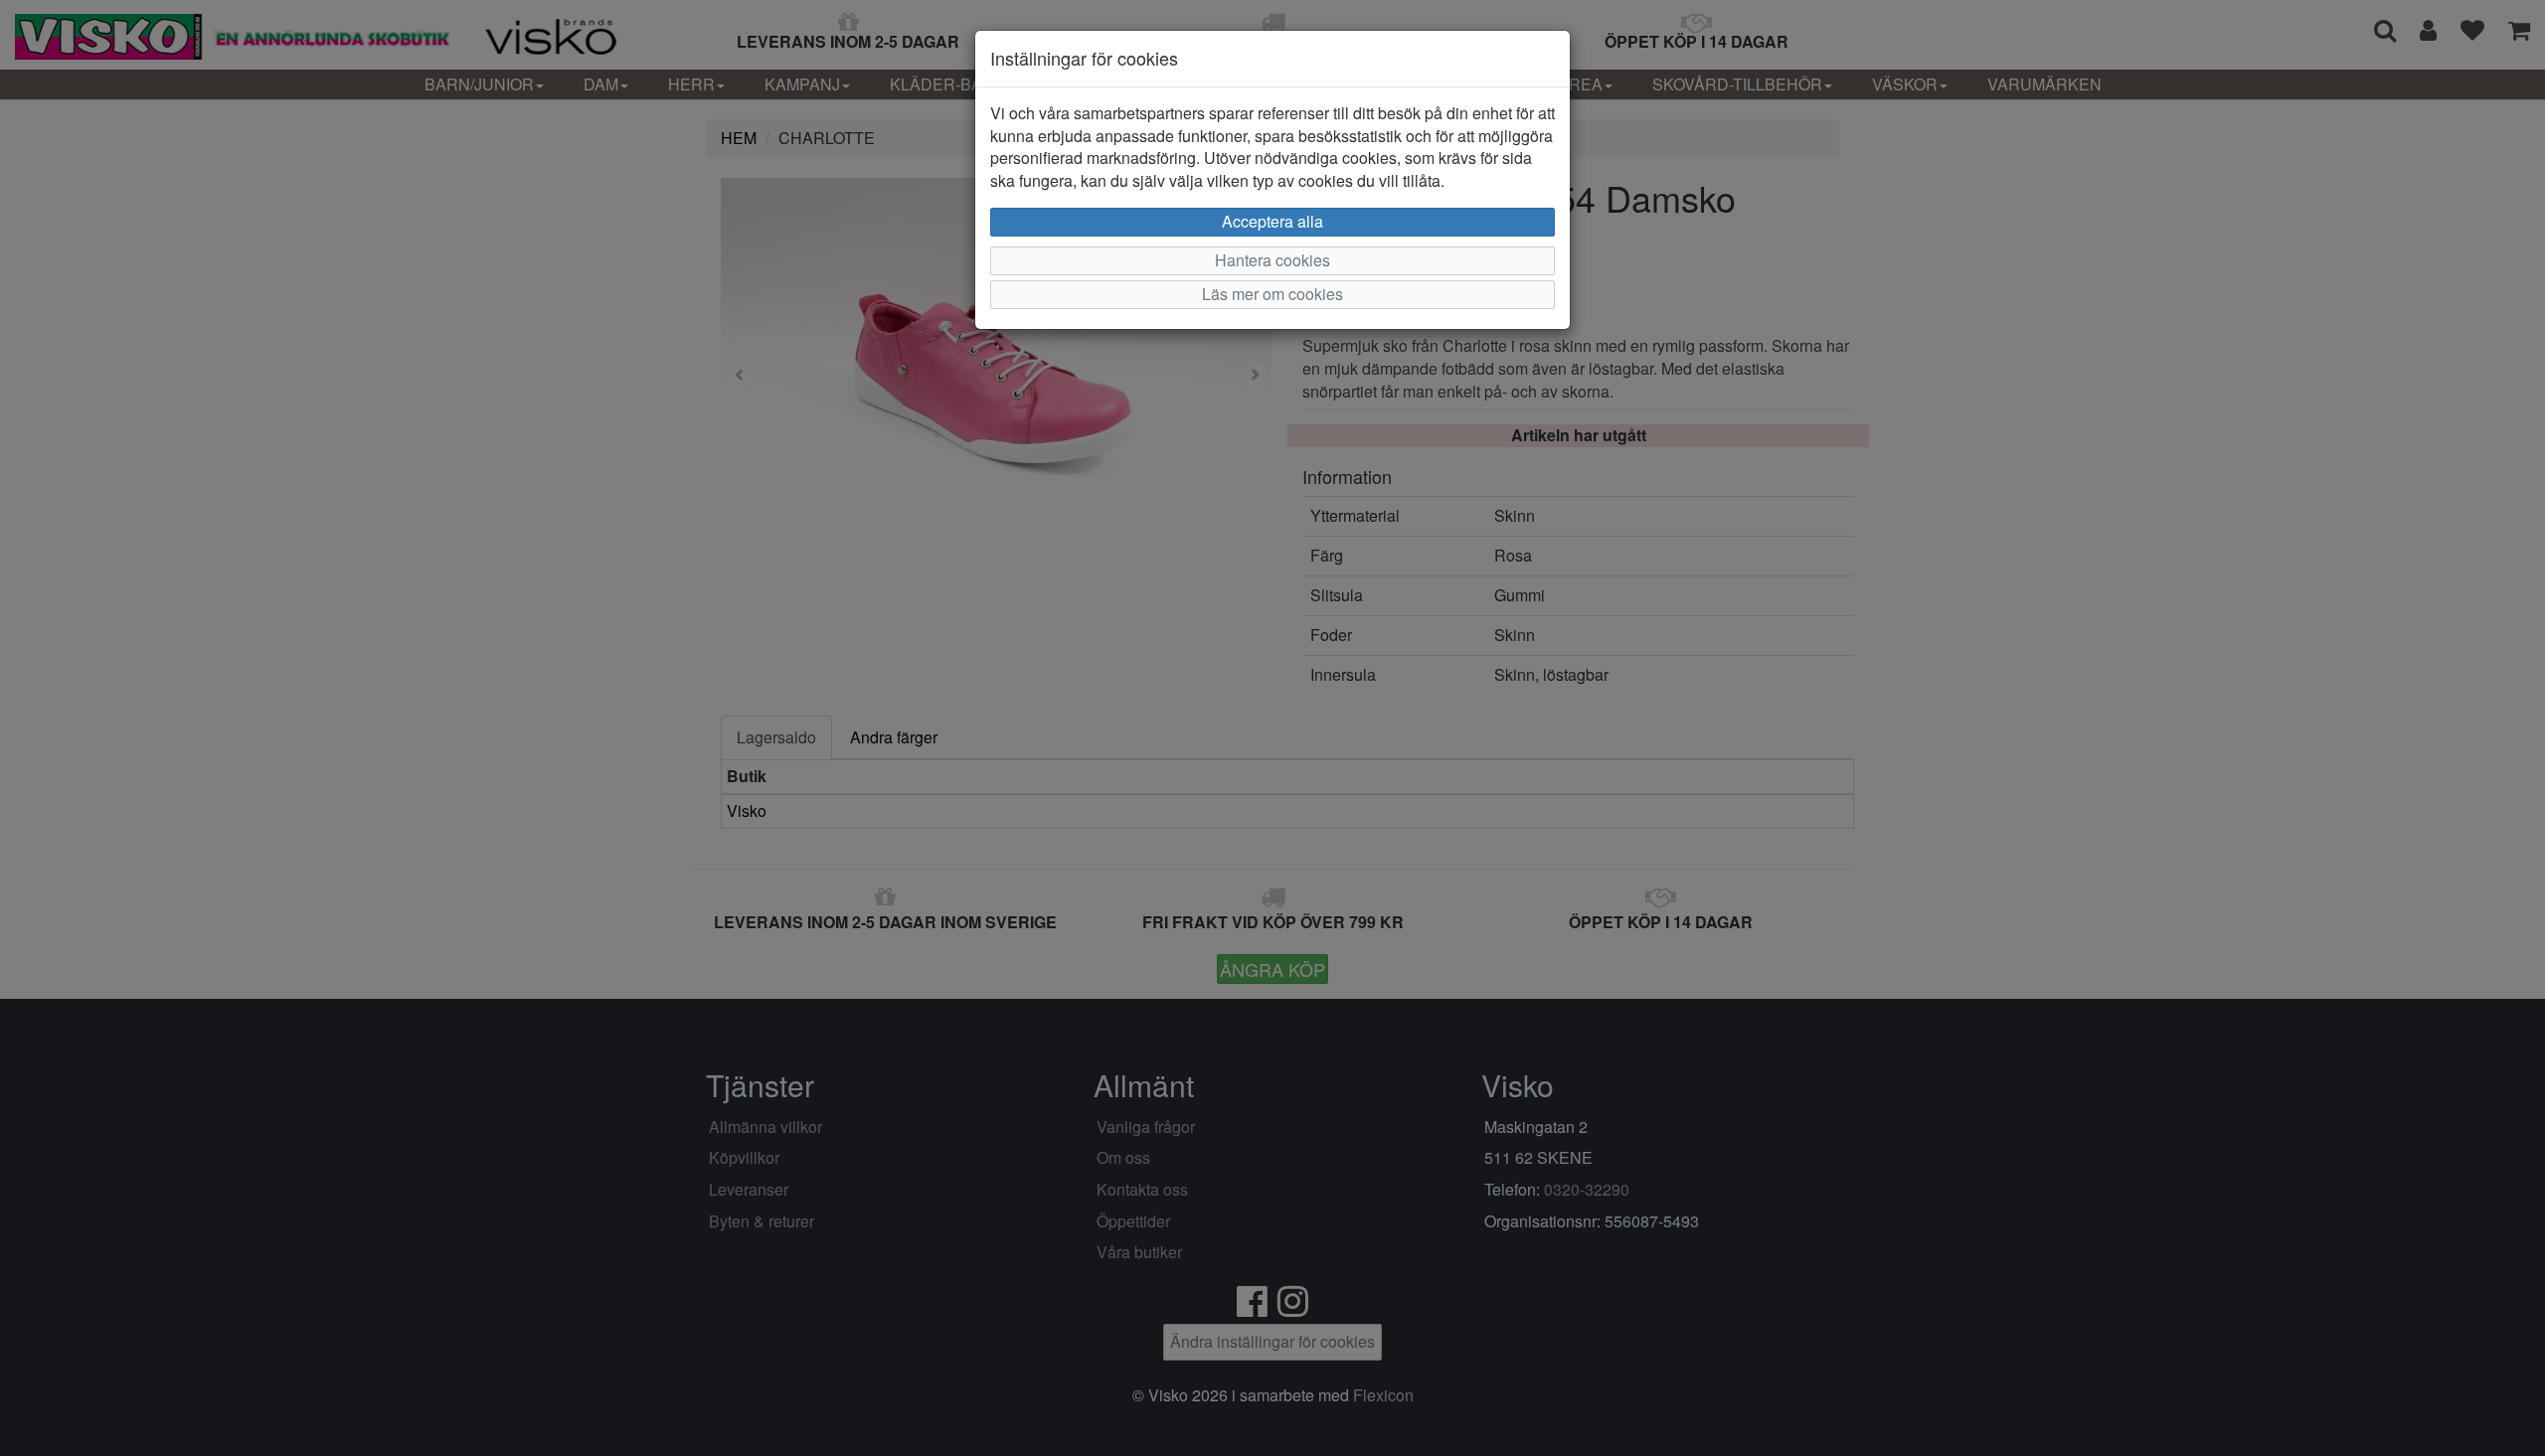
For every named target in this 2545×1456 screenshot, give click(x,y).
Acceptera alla (1272, 221)
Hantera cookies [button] (1272, 260)
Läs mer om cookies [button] (1272, 294)
